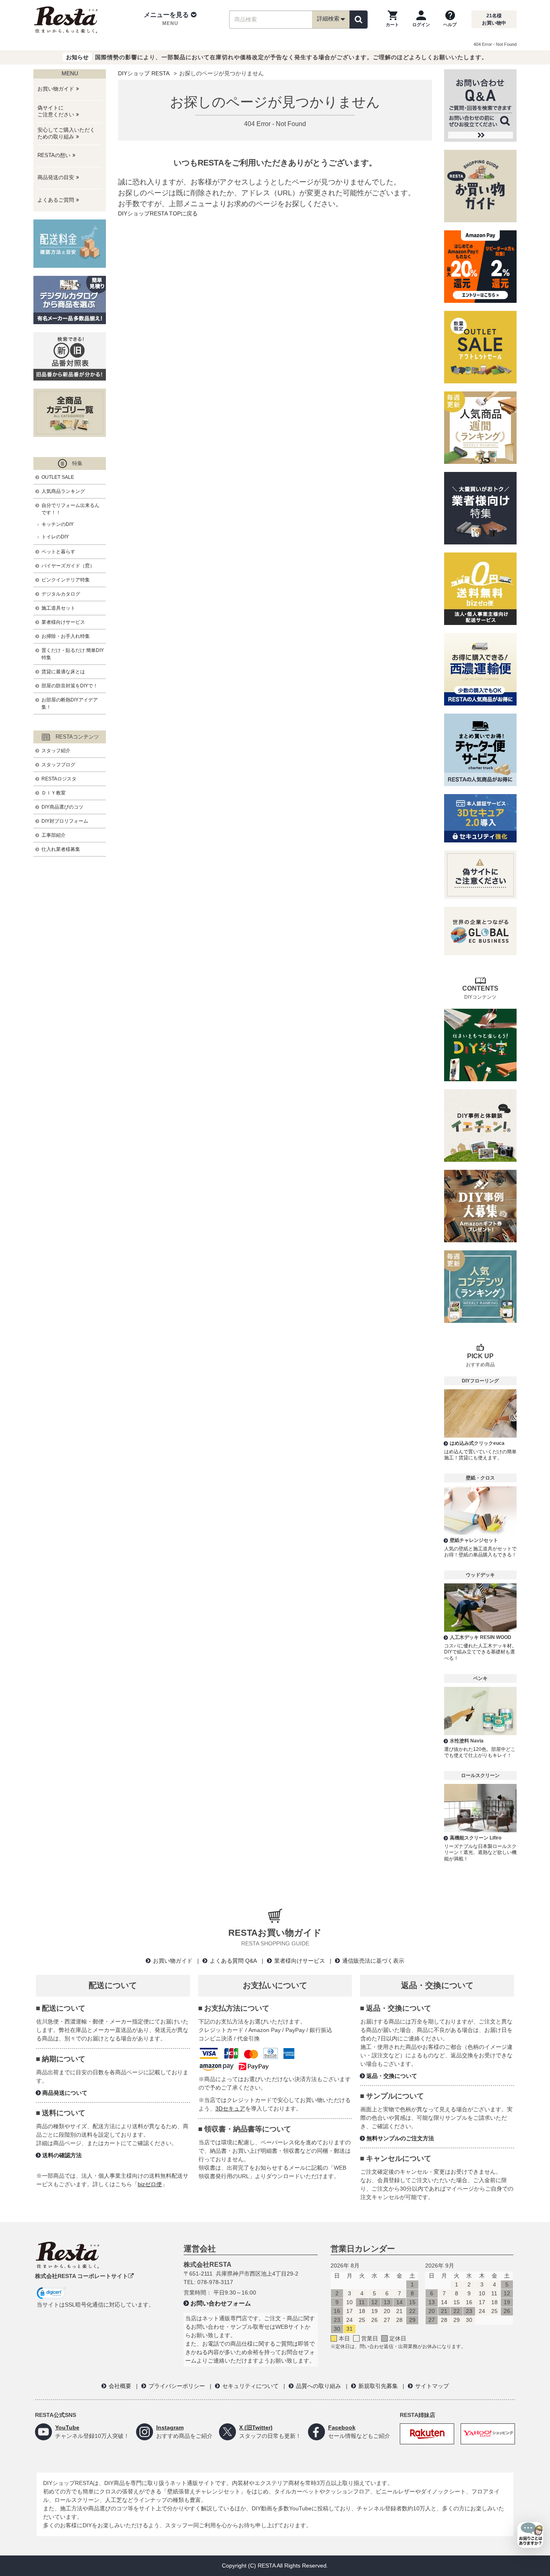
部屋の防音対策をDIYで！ (70, 686)
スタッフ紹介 (56, 751)
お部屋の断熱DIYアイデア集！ (70, 703)
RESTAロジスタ (59, 779)
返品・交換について (392, 2076)
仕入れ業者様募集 (61, 849)
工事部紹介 (54, 835)
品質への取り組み (318, 2386)
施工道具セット (58, 608)
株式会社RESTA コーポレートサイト (82, 2276)
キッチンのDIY (58, 524)
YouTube (67, 2427)
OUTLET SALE (58, 477)
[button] (170, 19)
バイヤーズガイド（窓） (68, 566)
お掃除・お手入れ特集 (66, 636)
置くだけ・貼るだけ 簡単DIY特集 (73, 654)
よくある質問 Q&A (233, 1961)
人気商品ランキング (63, 491)
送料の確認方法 (62, 2155)
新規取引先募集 (378, 2386)
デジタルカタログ (61, 594)
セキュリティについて (250, 2386)
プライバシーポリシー (177, 2386)
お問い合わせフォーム (221, 2303)
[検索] (359, 20)
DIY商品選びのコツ (62, 807)
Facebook (342, 2427)
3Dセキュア (230, 2108)
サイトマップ (432, 2386)
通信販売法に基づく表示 (373, 1961)
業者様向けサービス (63, 622)
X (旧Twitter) (256, 2427)
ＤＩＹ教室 (54, 793)
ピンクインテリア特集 (66, 580)
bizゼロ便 (150, 2184)
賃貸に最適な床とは (63, 672)
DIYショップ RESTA (144, 73)
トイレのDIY (55, 537)
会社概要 (120, 2386)
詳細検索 (328, 19)
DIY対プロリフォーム (65, 821)
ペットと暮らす (58, 552)
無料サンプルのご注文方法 (400, 2138)
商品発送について (65, 2093)
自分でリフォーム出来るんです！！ (70, 509)
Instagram (170, 2427)
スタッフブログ (58, 765)
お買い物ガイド (173, 1961)
